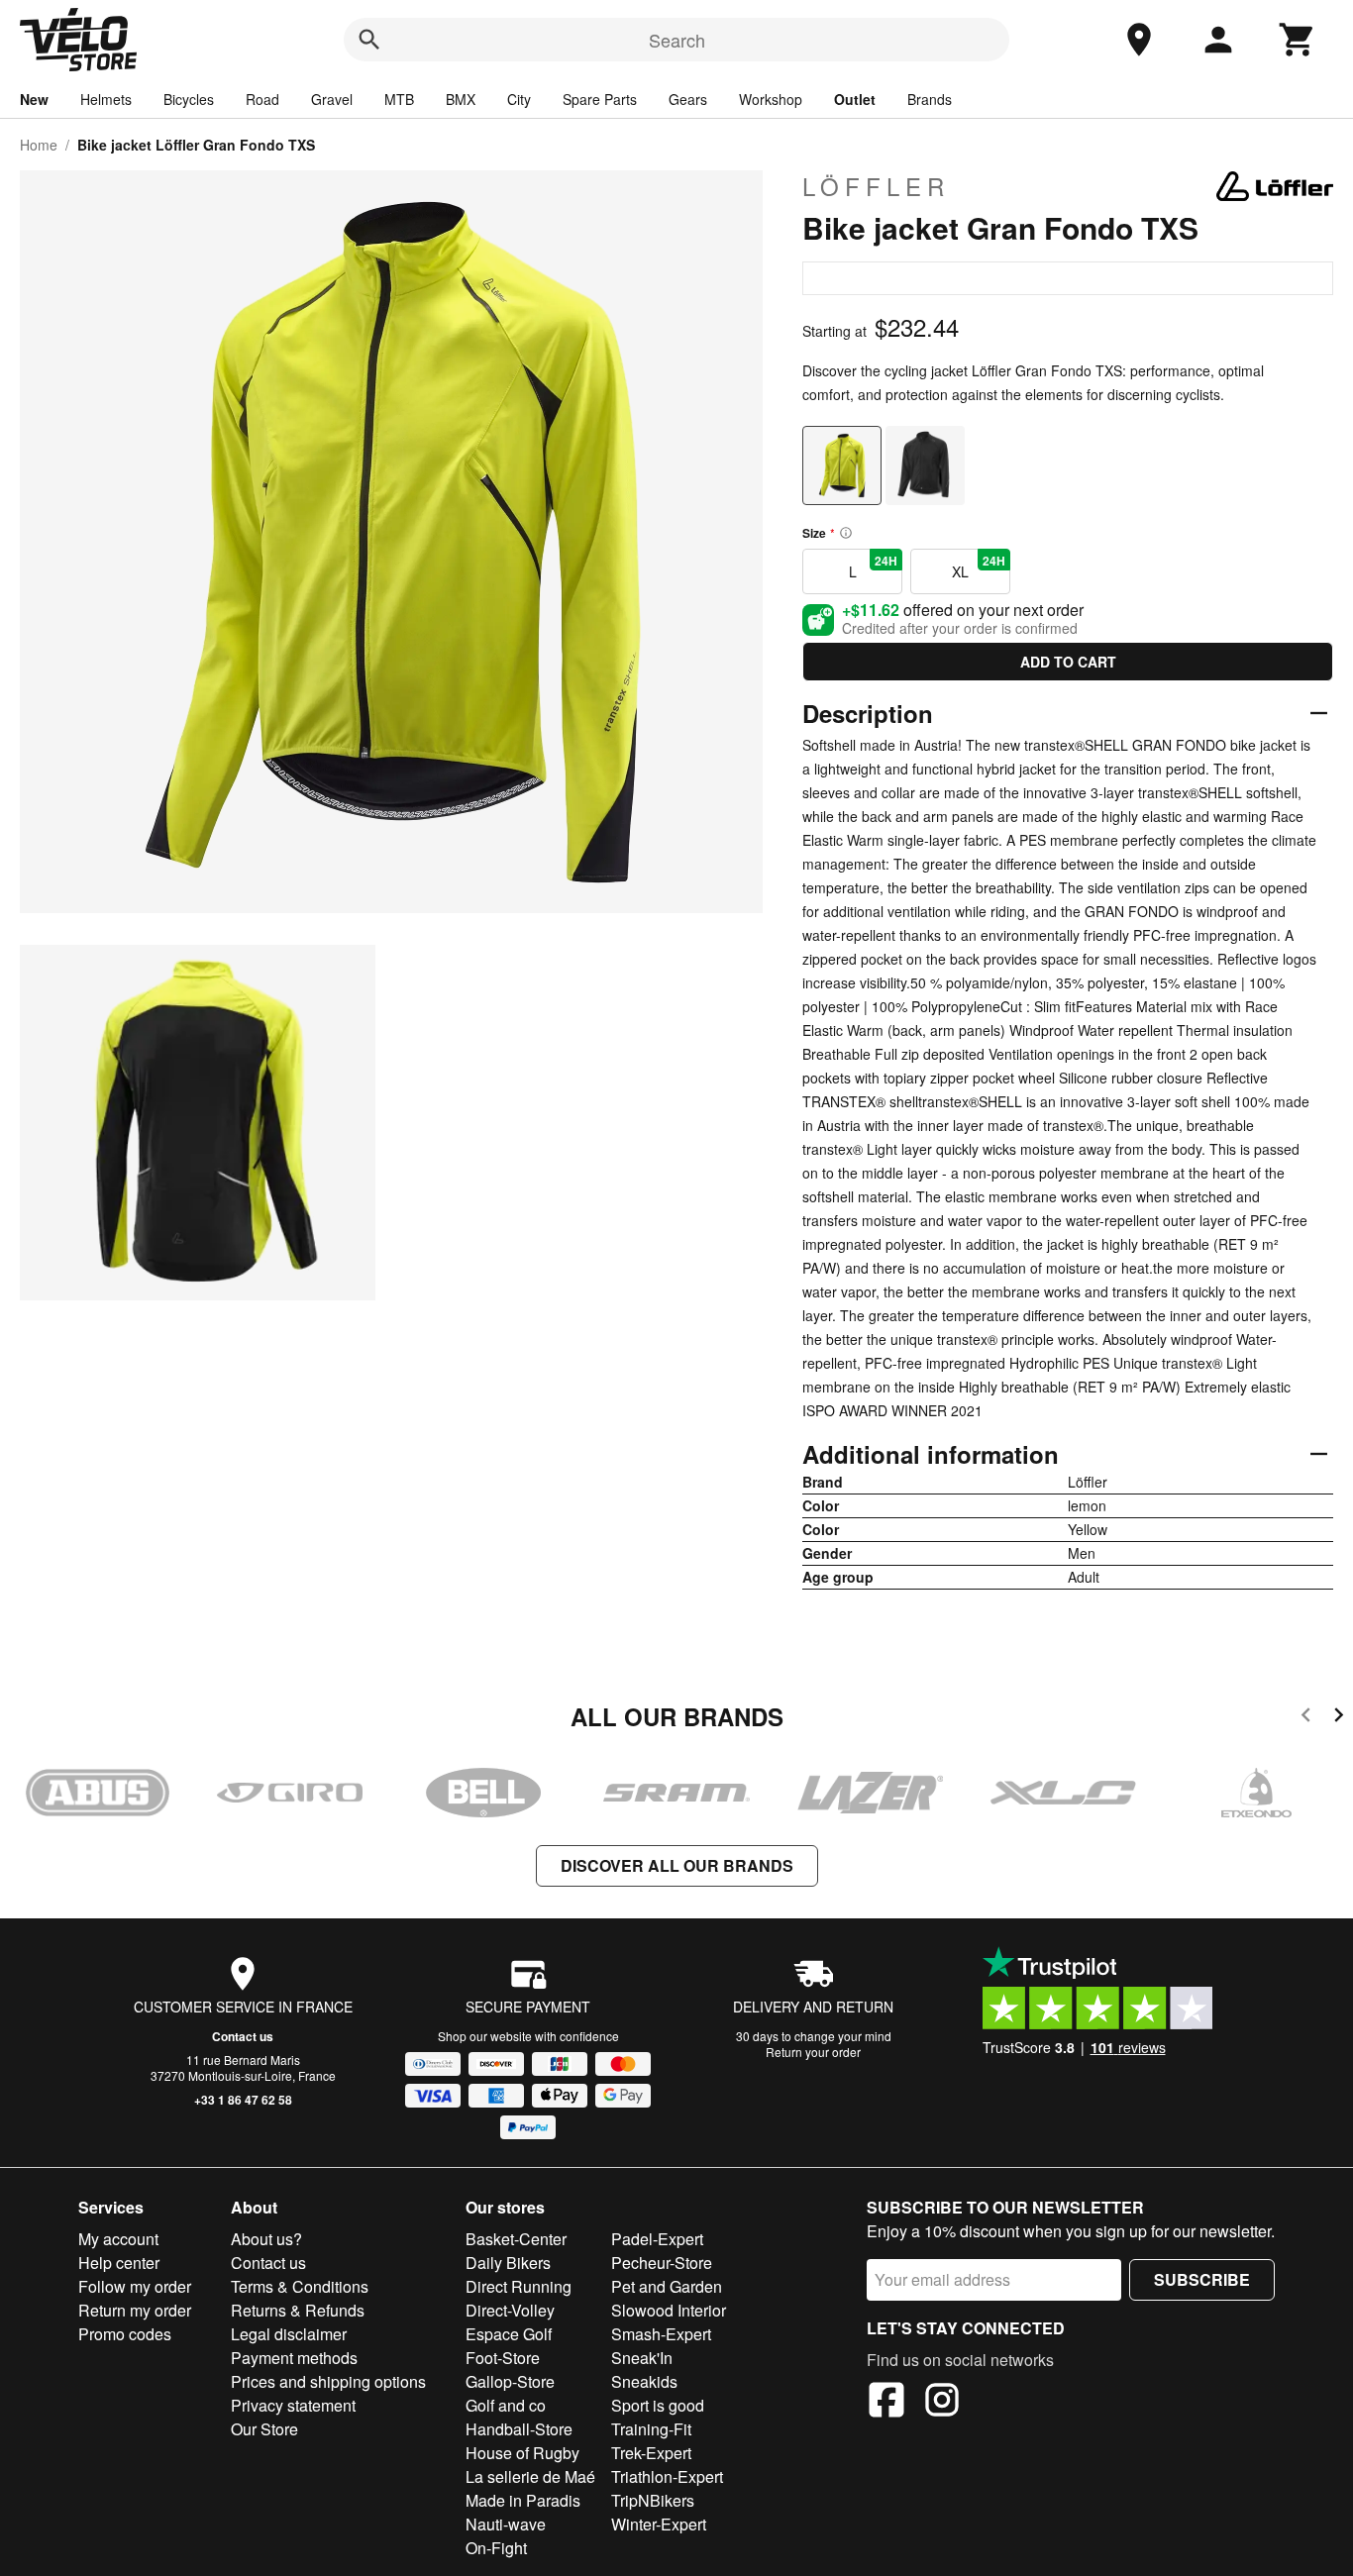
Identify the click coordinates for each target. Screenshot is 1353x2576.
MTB (399, 99)
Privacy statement (293, 2405)
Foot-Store (503, 2358)
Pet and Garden (667, 2286)
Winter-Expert (659, 2524)
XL (979, 567)
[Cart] (1298, 40)
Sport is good (658, 2405)
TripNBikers (653, 2500)
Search (677, 40)
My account (118, 2239)
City (519, 99)
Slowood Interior (669, 2310)
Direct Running (519, 2286)
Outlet (855, 99)
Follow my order (135, 2286)
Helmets (106, 99)
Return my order (135, 2310)
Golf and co (506, 2405)
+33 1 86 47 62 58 (243, 2100)
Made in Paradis (523, 2500)
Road (262, 99)
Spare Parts (600, 99)
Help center (119, 2263)
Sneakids (644, 2381)
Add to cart (1068, 662)
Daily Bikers (508, 2263)
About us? (266, 2239)
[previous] (1306, 1718)
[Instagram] (942, 2403)
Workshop (771, 99)
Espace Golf (509, 2334)
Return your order (813, 2052)
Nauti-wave (506, 2524)
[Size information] (846, 533)
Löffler (876, 186)
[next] (1339, 1718)
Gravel (332, 99)
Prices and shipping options (328, 2381)
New (34, 99)
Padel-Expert (657, 2239)
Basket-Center (516, 2239)
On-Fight (496, 2548)
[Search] (369, 40)
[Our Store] (1139, 40)
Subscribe (1202, 2279)
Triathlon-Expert (667, 2476)
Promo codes (125, 2334)
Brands (930, 99)
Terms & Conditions (300, 2286)
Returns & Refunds (298, 2310)
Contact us (243, 2036)
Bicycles (189, 99)
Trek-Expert (651, 2453)
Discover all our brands (677, 1865)
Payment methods (294, 2358)
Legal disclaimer (289, 2334)
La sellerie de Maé (530, 2476)
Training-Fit (651, 2429)
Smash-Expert (661, 2334)
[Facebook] (886, 2403)
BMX (461, 99)
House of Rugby (522, 2453)
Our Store (264, 2429)
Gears (688, 99)
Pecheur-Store (662, 2263)
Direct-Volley (510, 2310)
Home (39, 145)
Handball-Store (519, 2429)
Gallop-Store (510, 2381)
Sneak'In (642, 2358)
